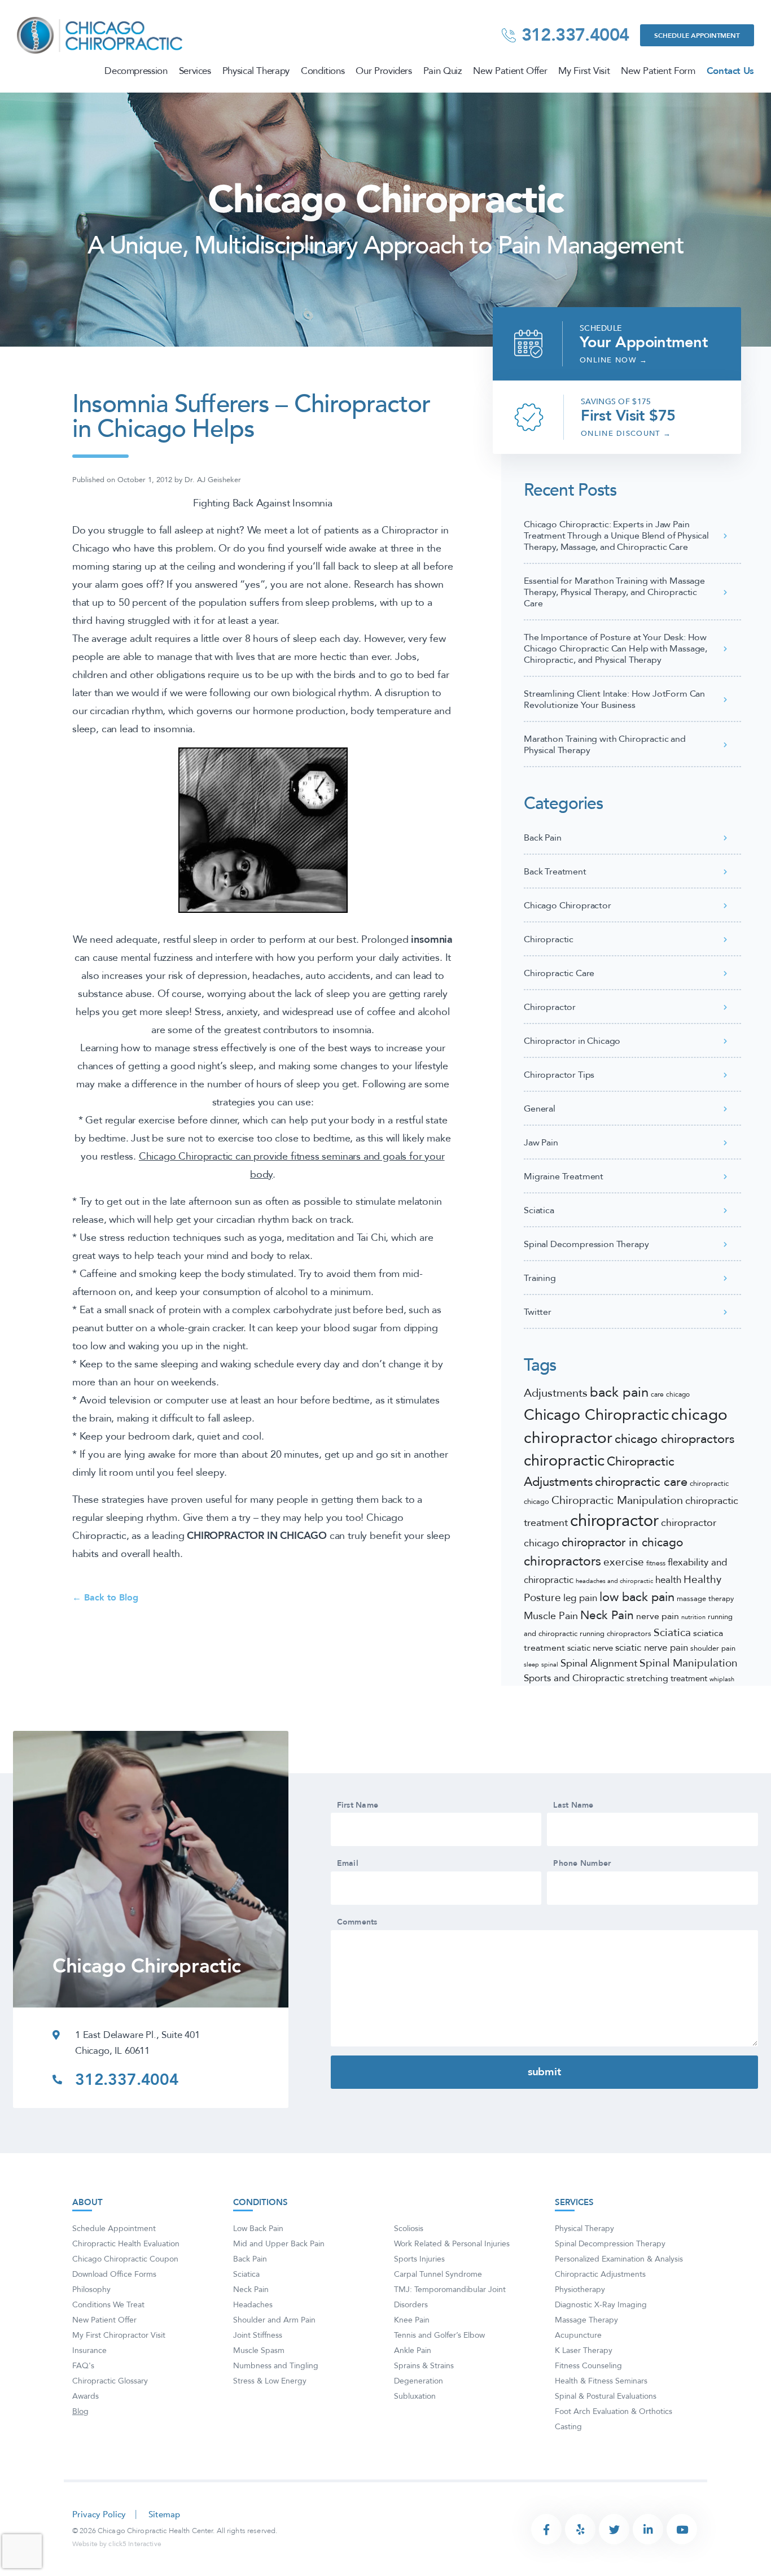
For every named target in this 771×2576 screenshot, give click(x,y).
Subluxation (415, 2396)
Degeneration (419, 2381)
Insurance (89, 2350)
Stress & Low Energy (270, 2381)
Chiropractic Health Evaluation (126, 2244)
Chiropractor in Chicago (572, 1041)
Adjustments (556, 1393)
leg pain (580, 1598)
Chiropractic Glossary (110, 2381)
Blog (80, 2411)
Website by (117, 2544)
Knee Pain (412, 2320)
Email (348, 1864)
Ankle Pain (413, 2350)
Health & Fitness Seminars (601, 2381)
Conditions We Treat (108, 2305)
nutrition (693, 1617)
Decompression (136, 71)
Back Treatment (555, 872)
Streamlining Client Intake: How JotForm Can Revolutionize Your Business (614, 699)
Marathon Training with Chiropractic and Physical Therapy (605, 745)
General (540, 1109)
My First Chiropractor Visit (119, 2335)
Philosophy (91, 2289)
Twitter (538, 1312)
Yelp (580, 2529)
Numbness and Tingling (276, 2366)
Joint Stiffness (258, 2335)
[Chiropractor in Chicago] (101, 34)
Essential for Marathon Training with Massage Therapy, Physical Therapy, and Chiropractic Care (614, 592)
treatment (689, 1679)
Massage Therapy (586, 2320)
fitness (656, 1563)
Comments (357, 1922)
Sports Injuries (419, 2259)
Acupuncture (578, 2335)
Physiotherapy (580, 2289)
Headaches (253, 2305)
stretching (647, 1678)
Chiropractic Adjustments (600, 2274)
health (668, 1580)
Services (195, 71)
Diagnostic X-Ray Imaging (601, 2305)
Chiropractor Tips (559, 1075)
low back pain (637, 1597)
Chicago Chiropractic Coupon (125, 2259)
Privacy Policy (99, 2515)
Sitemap (164, 2515)
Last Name (573, 1805)
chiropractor (614, 1521)
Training (540, 1278)
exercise (624, 1562)
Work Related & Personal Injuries (452, 2244)
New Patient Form (658, 71)
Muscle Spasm (259, 2350)
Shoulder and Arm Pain (274, 2320)
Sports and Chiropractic (574, 1678)
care (657, 1394)
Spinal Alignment (599, 1663)
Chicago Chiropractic (596, 1415)
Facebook (546, 2529)
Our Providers (384, 71)
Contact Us (730, 71)
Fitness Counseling (588, 2366)
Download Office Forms (114, 2274)
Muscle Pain (551, 1616)
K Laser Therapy (584, 2350)
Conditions (323, 71)
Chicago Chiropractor (568, 906)
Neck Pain (607, 1615)
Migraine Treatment (564, 1177)
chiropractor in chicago (622, 1543)
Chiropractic (549, 939)
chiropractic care (641, 1482)
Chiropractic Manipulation (617, 1500)
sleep (531, 1665)
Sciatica (539, 1210)
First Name (358, 1805)
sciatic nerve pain (652, 1648)
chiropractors (562, 1562)
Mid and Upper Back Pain (279, 2244)
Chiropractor (550, 1007)
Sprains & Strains (424, 2366)
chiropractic (564, 1461)
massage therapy (705, 1599)
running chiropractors (616, 1634)
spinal (550, 1665)
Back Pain (543, 838)
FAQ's (83, 2366)
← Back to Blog (105, 1598)
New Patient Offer (510, 71)
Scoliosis (409, 2229)
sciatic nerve (590, 1648)
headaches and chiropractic (614, 1581)
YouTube (682, 2529)
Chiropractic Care (559, 973)
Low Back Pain (258, 2229)
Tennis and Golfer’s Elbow (439, 2335)
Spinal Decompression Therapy (586, 1244)
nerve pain (658, 1616)
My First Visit (584, 71)
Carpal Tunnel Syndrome (438, 2274)
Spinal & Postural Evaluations (606, 2396)
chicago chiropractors (674, 1439)
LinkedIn (648, 2529)
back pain (619, 1392)
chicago (678, 1394)
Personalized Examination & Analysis (619, 2259)
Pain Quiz (443, 71)
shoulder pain (713, 1648)
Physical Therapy (256, 71)
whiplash (722, 1679)
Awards (86, 2396)
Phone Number (582, 1864)
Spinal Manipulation (689, 1663)
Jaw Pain (541, 1143)
